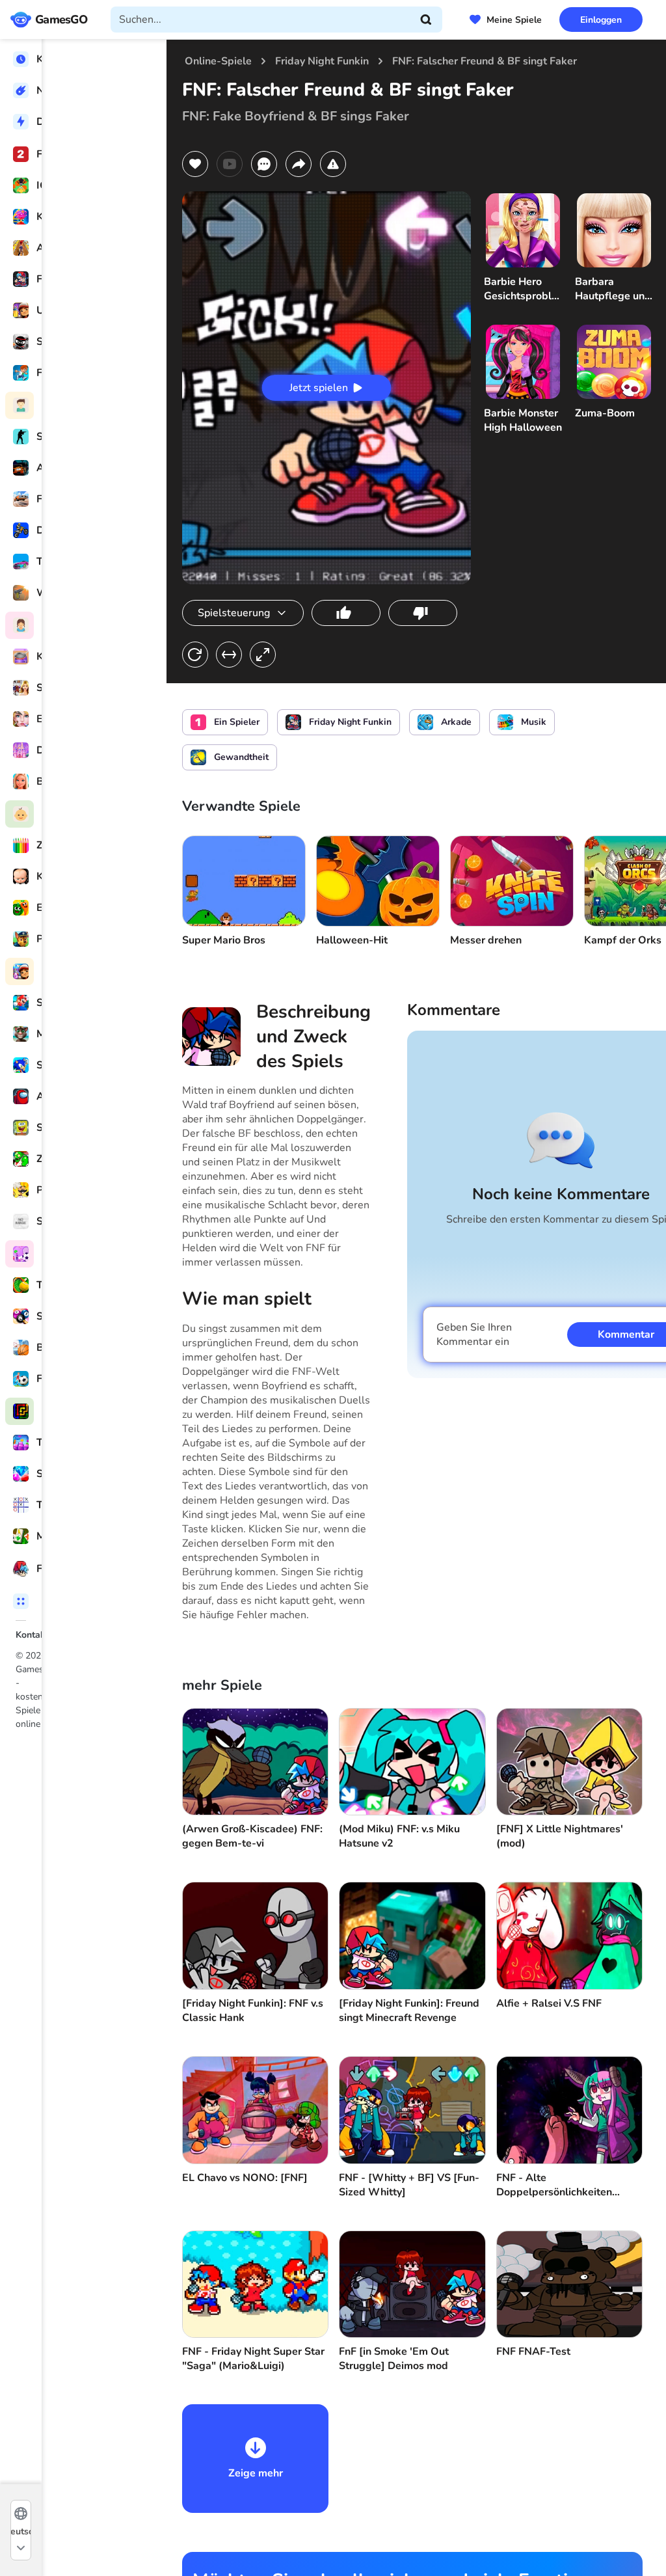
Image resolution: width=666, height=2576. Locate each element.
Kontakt (32, 1635)
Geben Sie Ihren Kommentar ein (474, 1335)
